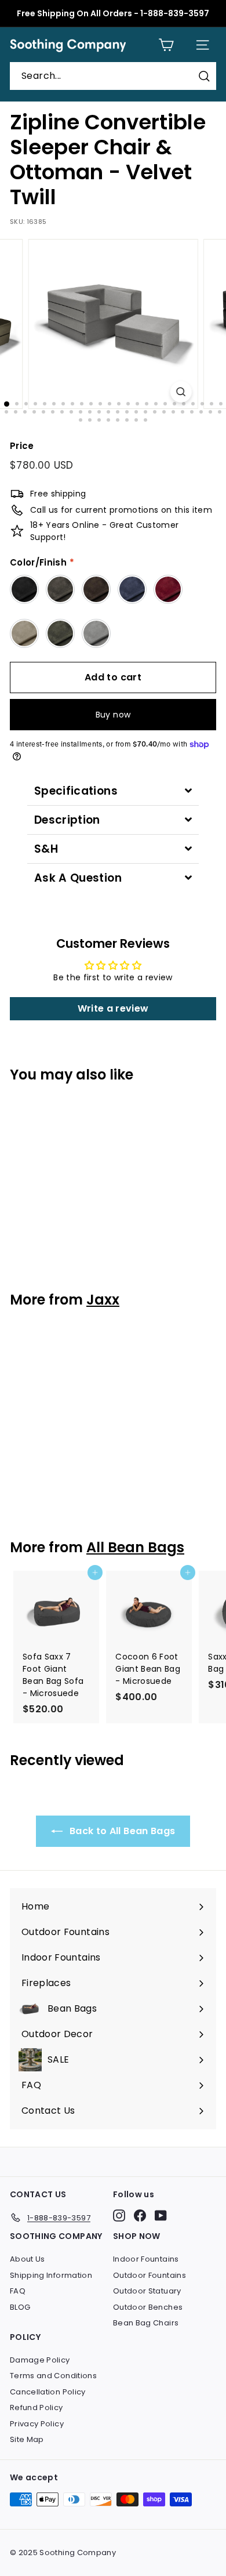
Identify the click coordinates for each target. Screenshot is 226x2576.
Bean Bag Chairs (146, 2323)
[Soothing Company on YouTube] (161, 2215)
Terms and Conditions (53, 2376)
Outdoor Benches (148, 2307)
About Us (28, 2259)
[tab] (113, 791)
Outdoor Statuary (147, 2291)
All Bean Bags (135, 1547)
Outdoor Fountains (150, 2275)
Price (22, 446)
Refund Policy (37, 2407)
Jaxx (103, 1300)
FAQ (18, 2291)
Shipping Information (51, 2275)
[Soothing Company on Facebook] (140, 2215)
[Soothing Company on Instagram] (119, 2215)
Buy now (113, 715)
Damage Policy (40, 2360)
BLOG (20, 2307)
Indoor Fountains (146, 2259)
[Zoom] (181, 392)
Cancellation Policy (48, 2392)
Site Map (27, 2439)
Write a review (113, 1008)
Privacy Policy (37, 2424)
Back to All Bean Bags (121, 1831)
